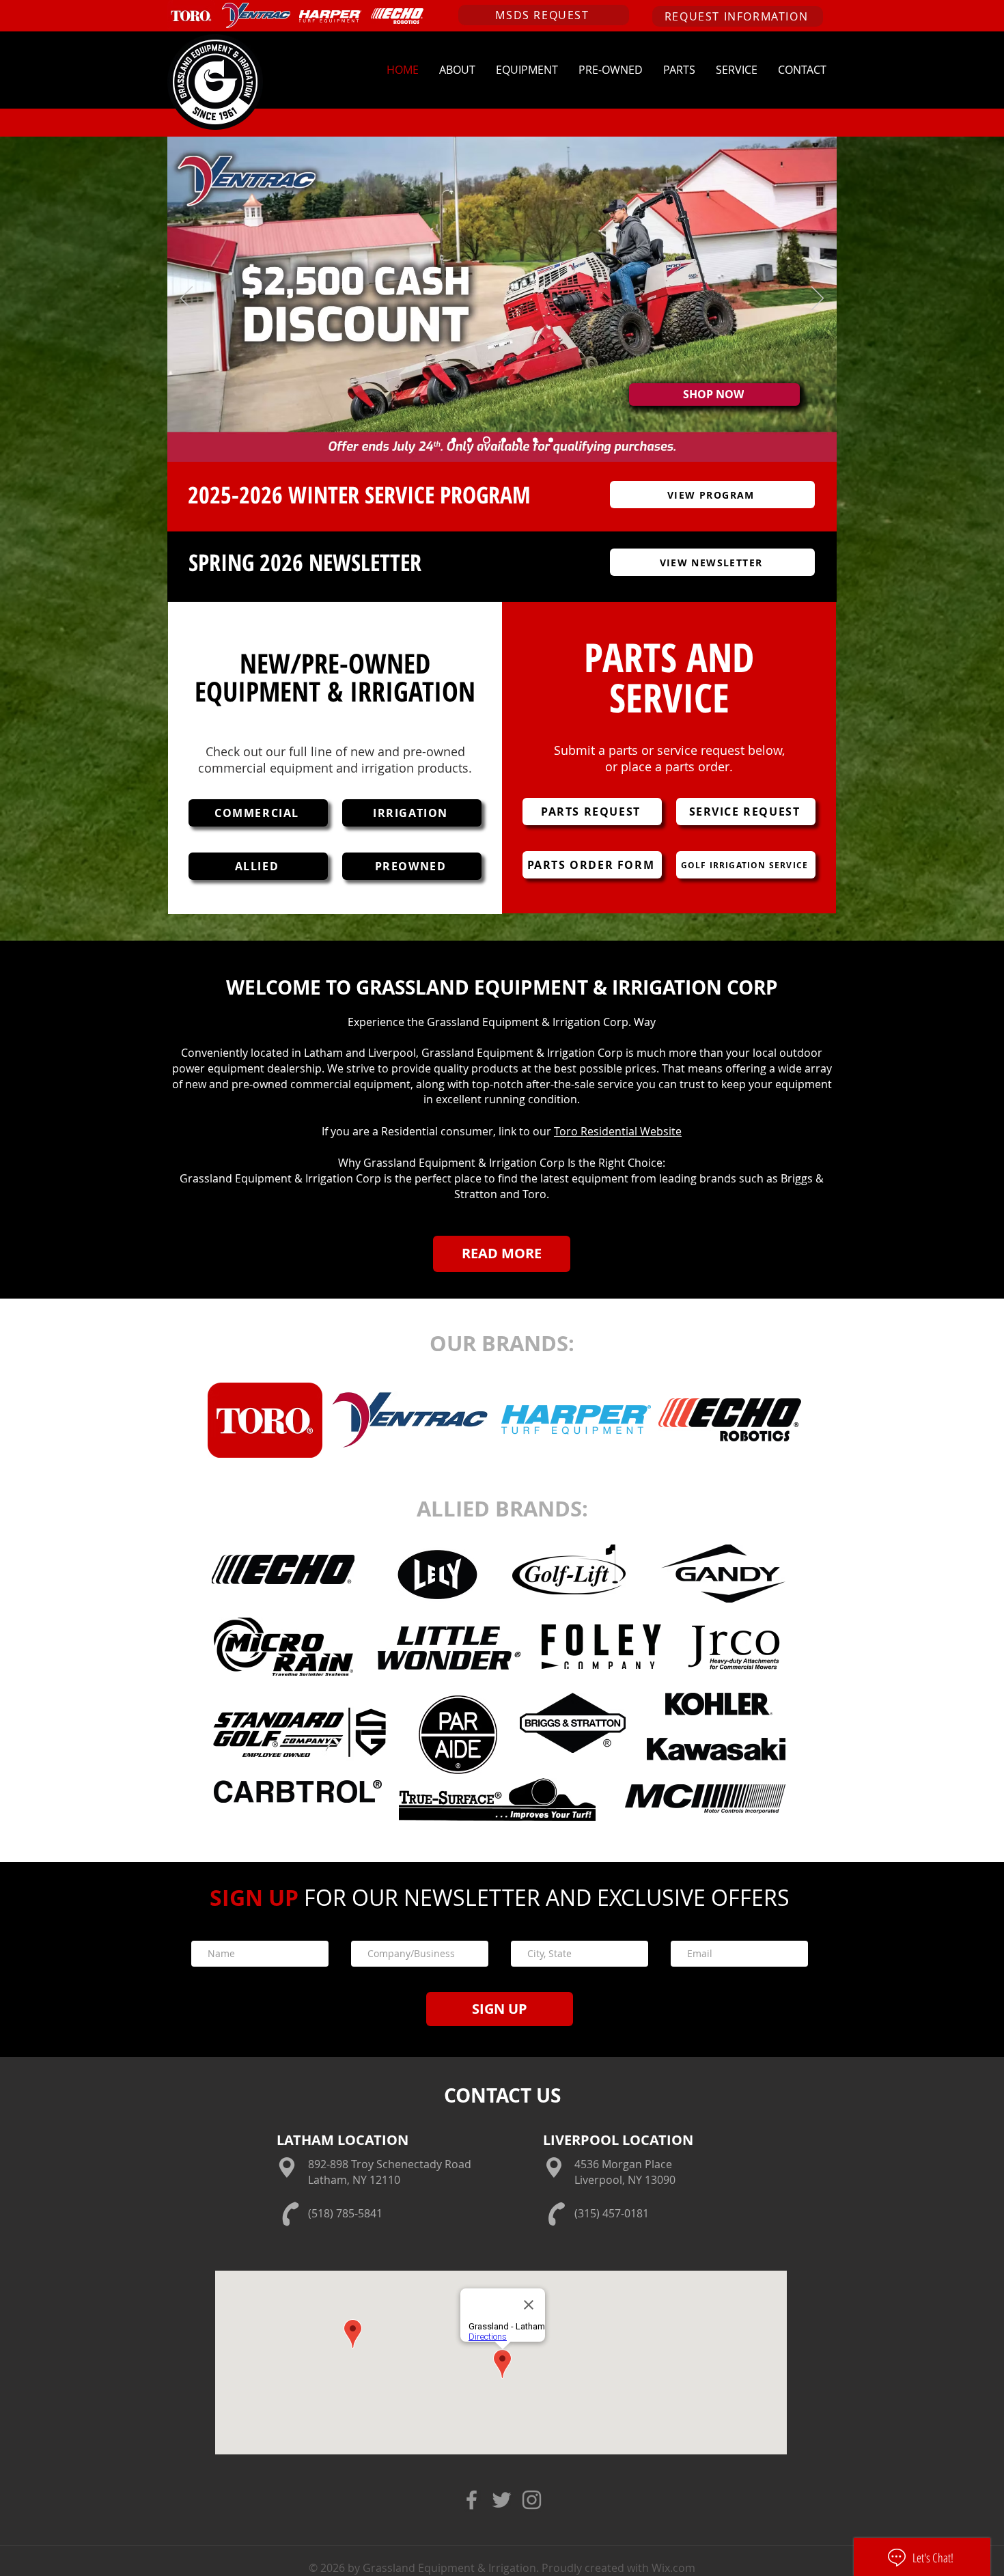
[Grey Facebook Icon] (472, 2500)
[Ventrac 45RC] (551, 440)
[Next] (818, 299)
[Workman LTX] (519, 440)
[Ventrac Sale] (487, 440)
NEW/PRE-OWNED (335, 663)
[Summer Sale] (470, 440)
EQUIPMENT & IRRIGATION (335, 691)
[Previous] (186, 299)
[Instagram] (532, 2500)
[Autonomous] (504, 440)
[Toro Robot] (535, 440)
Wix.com (672, 2568)
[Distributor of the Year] (454, 440)
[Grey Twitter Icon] (502, 2500)
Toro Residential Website (618, 1131)
